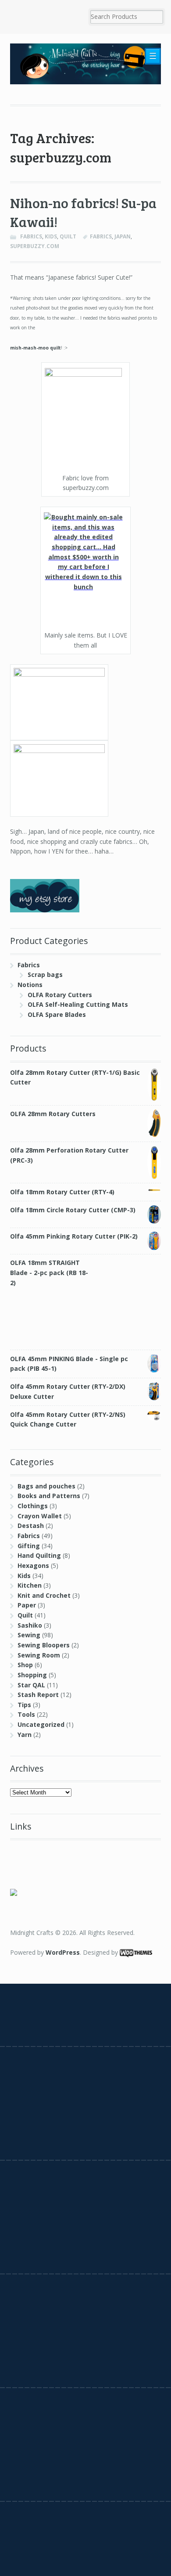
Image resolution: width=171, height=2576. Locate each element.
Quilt (68, 236)
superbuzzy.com (35, 246)
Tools (26, 1714)
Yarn (25, 1735)
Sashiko (30, 1625)
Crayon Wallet (40, 1516)
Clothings (33, 1506)
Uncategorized (41, 1724)
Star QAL (31, 1685)
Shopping (32, 1675)
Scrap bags (45, 975)
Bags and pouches (46, 1486)
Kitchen (30, 1585)
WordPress (63, 1952)
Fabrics (31, 236)
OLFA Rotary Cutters (60, 995)
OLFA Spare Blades (57, 1014)
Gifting (29, 1546)
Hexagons (33, 1565)
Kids (51, 236)
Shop (25, 1665)
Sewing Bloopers (44, 1645)
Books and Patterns (49, 1496)
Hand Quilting (39, 1555)
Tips (24, 1705)
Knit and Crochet (44, 1595)
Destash (31, 1526)
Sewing (29, 1635)
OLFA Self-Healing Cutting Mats (78, 1004)
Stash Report (38, 1695)
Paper (27, 1605)
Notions (30, 985)
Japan (123, 236)
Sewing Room (39, 1655)
